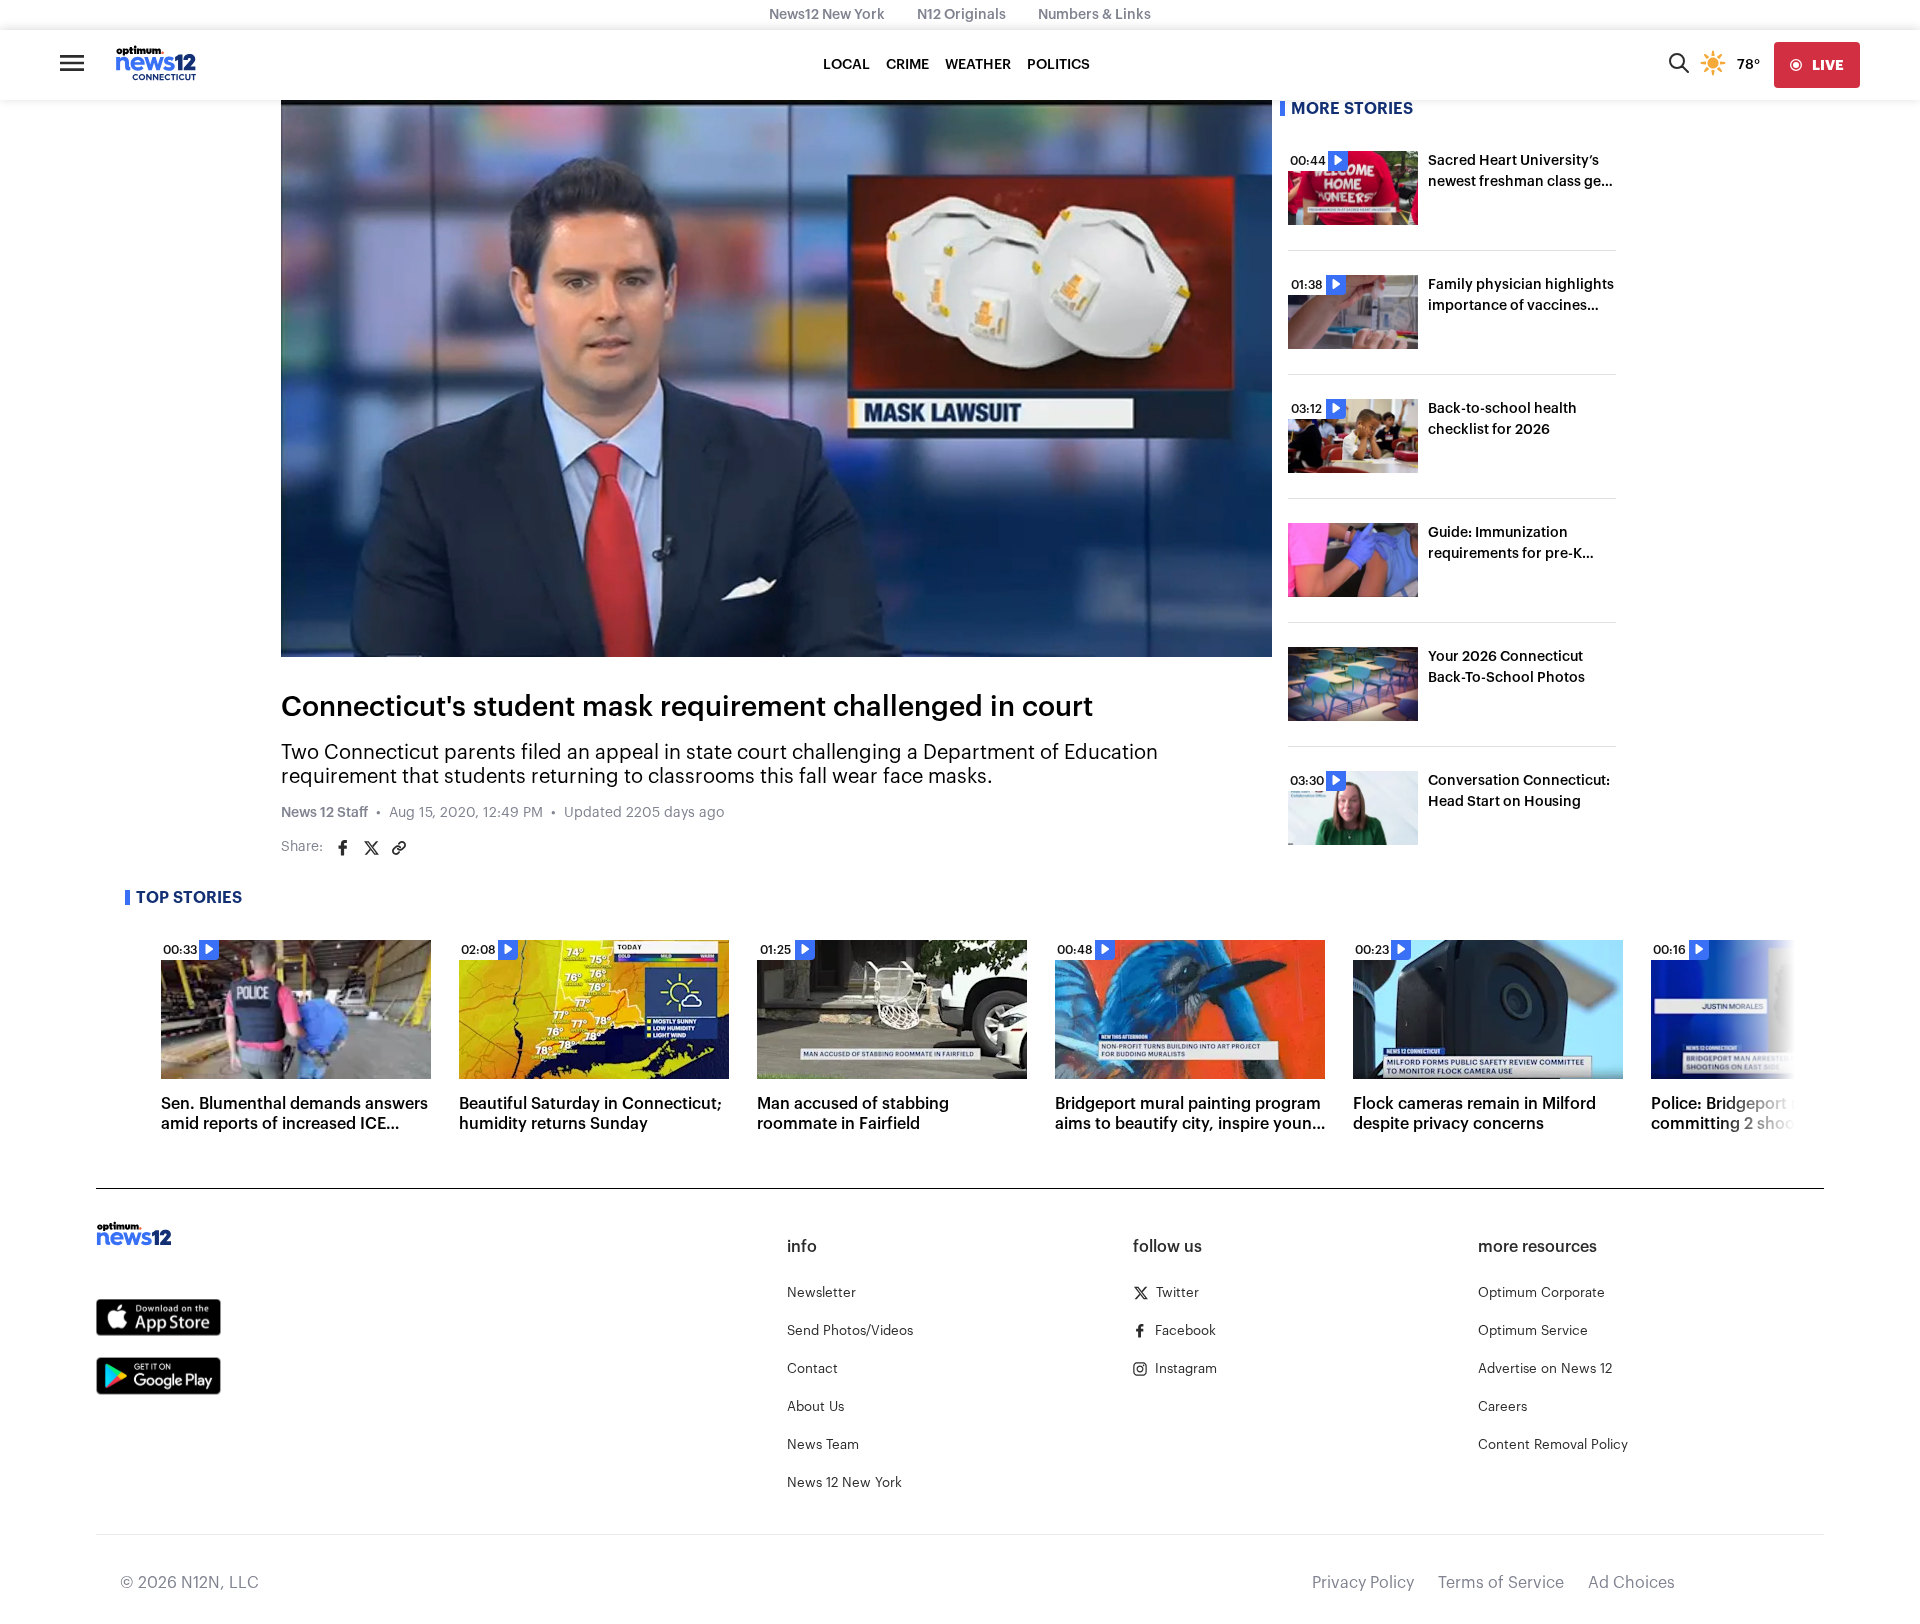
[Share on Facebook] (343, 848)
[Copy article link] (399, 848)
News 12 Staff (324, 813)
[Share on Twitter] (371, 848)
